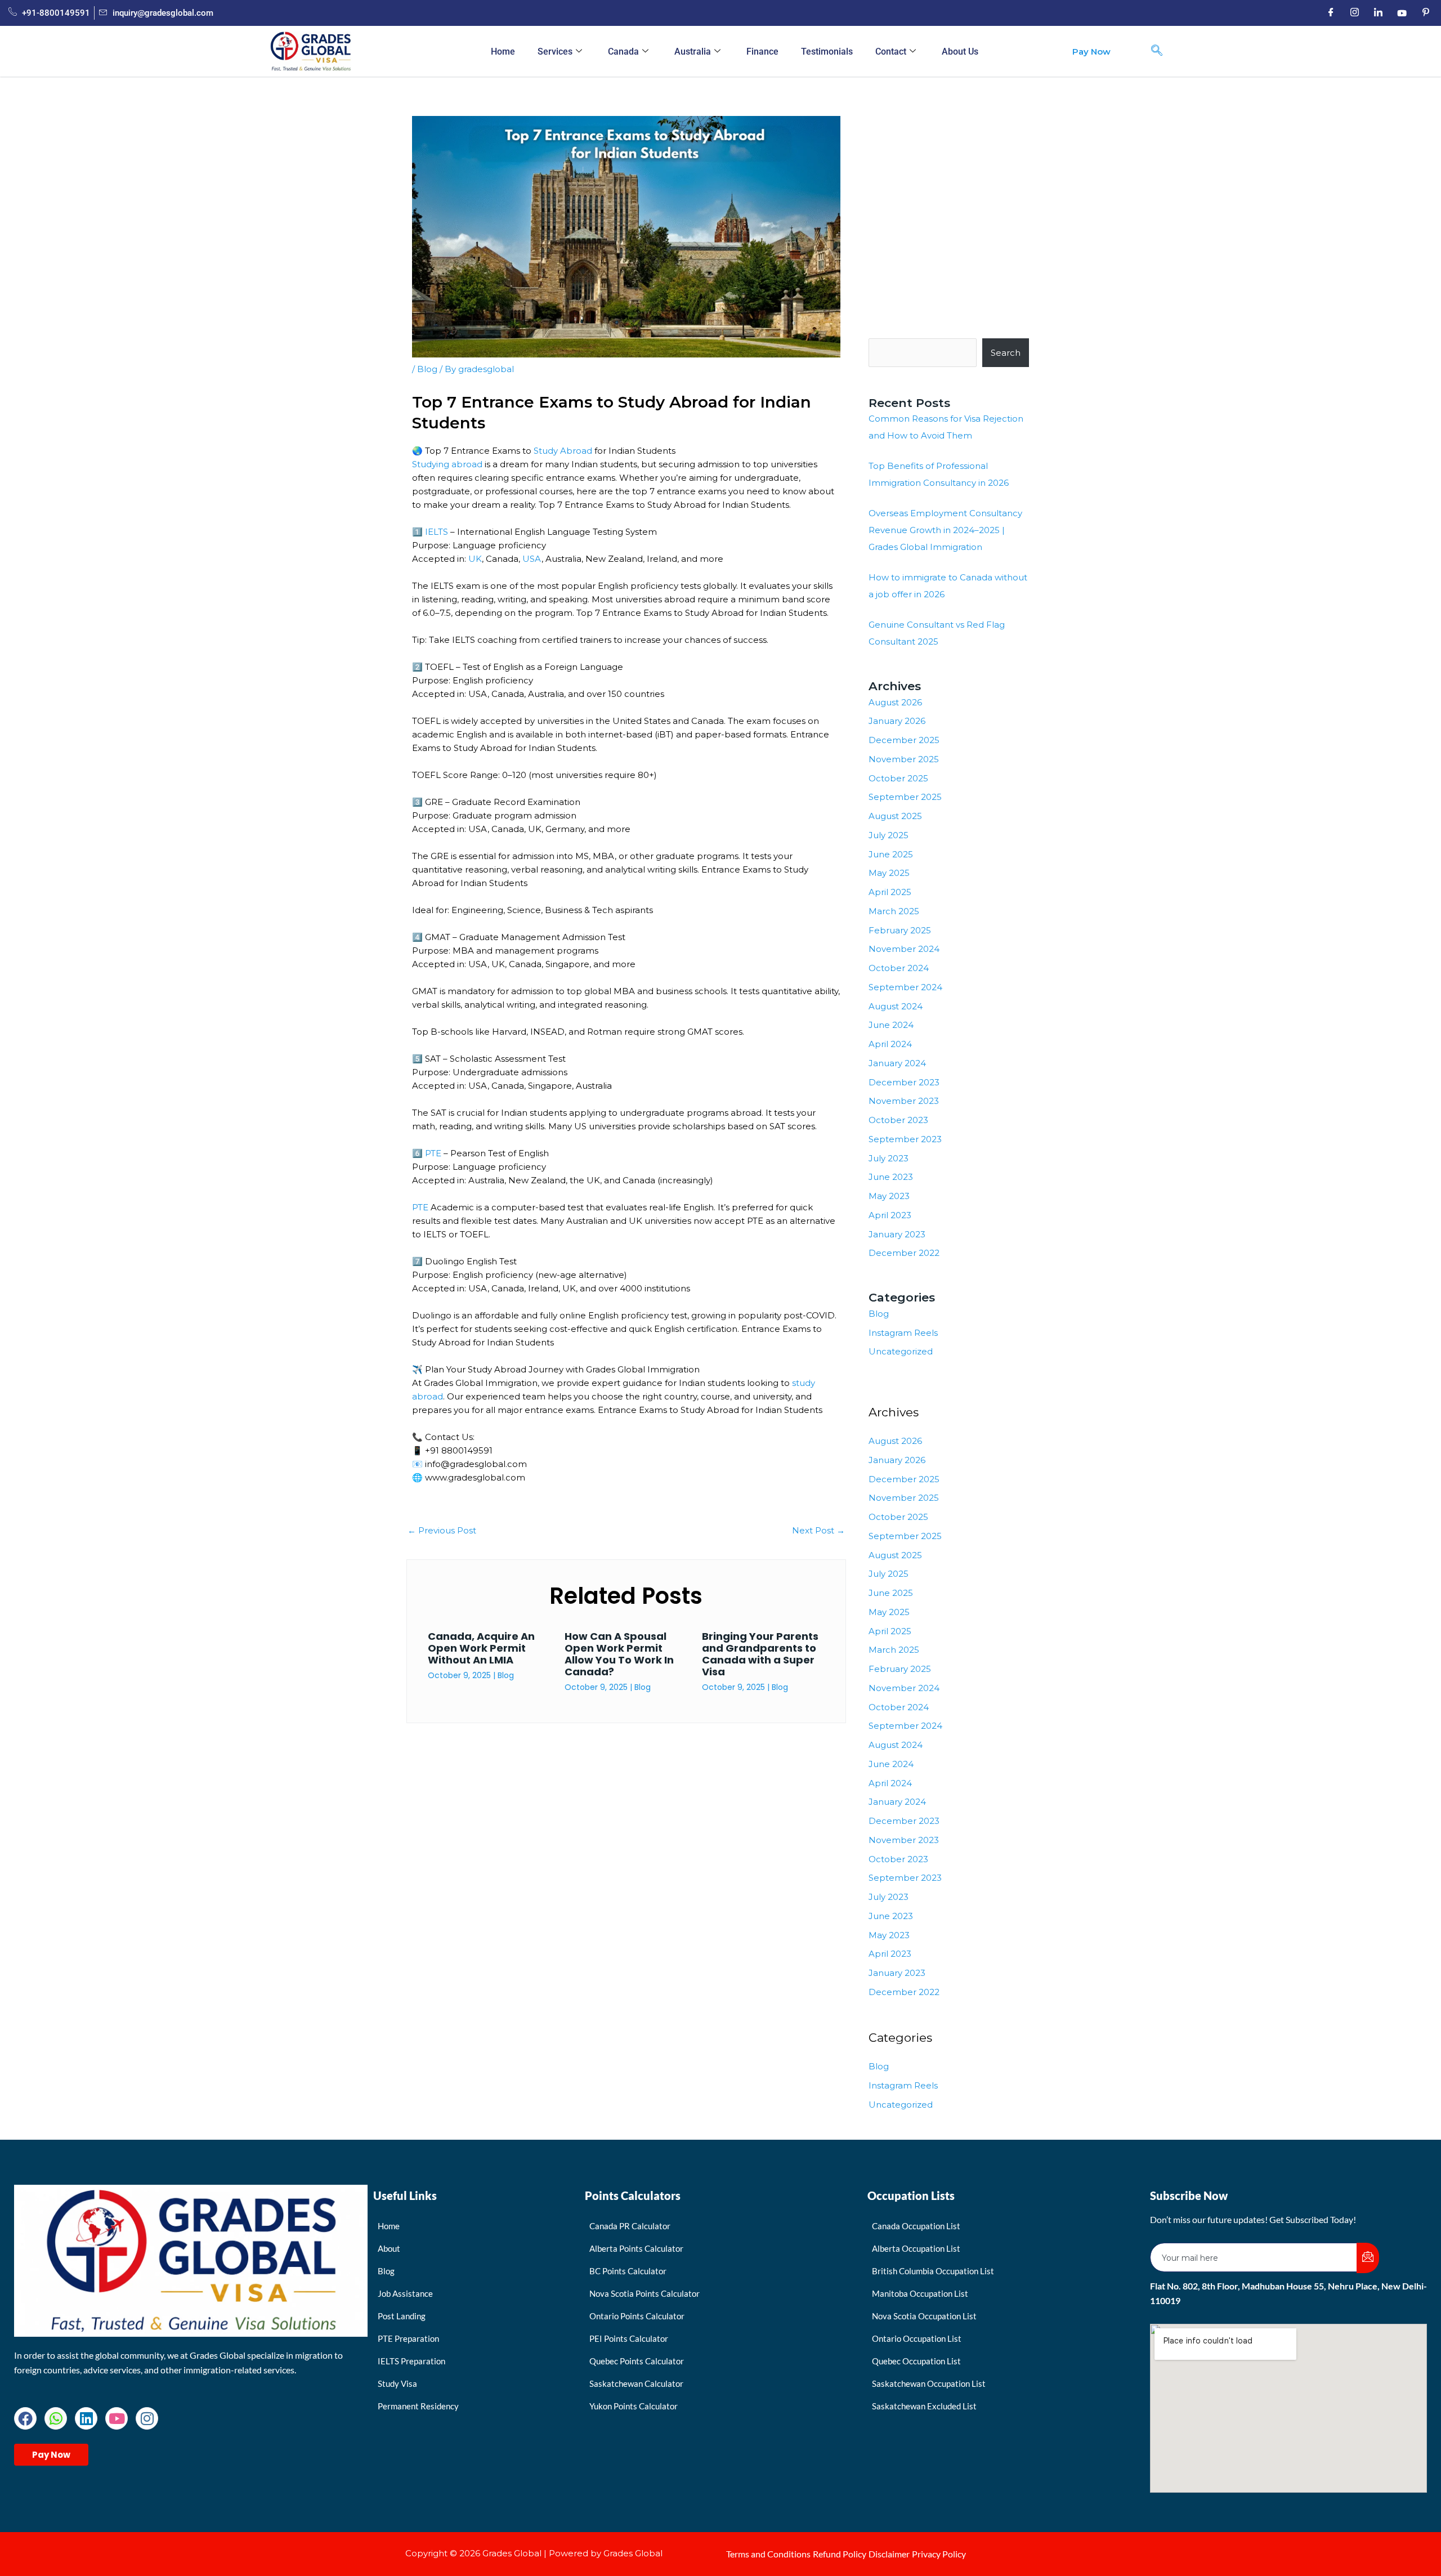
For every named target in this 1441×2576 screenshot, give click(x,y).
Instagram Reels (903, 1333)
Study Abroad (563, 451)
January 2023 (897, 1234)
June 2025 (891, 854)
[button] (1157, 51)
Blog (427, 369)
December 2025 (904, 740)
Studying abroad (447, 464)
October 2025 (898, 778)
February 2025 (900, 930)
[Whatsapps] (56, 2418)
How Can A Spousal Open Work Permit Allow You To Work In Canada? (619, 1654)
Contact (891, 52)
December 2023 (904, 1082)
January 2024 (897, 1063)
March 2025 (894, 911)
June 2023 (891, 1177)
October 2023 (898, 1120)
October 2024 (899, 968)
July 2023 (889, 1158)
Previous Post (442, 1530)
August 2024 (896, 1006)
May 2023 (889, 1196)
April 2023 (890, 1215)
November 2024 (904, 949)
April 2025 (890, 892)
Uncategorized (901, 1351)
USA (532, 559)
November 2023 (904, 1101)
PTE (432, 1153)
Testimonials (827, 52)
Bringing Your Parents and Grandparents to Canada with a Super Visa (760, 1654)
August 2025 (895, 816)
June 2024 (891, 1025)
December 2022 (904, 1253)
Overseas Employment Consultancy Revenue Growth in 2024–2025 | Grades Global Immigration (945, 530)
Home (503, 52)
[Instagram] (1354, 13)
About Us (960, 52)
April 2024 (890, 1044)
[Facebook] (1331, 13)
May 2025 (889, 873)
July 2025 (889, 835)
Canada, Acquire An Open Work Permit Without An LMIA (481, 1648)
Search (1006, 353)
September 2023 (905, 1139)
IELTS (437, 532)
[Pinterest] (1425, 13)
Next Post (818, 1530)
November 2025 (904, 759)
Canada (623, 52)
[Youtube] (1402, 13)
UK (475, 559)
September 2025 (905, 797)
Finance (762, 52)
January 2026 (897, 721)
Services (555, 52)
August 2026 (895, 702)
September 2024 (905, 987)
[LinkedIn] (1378, 13)
